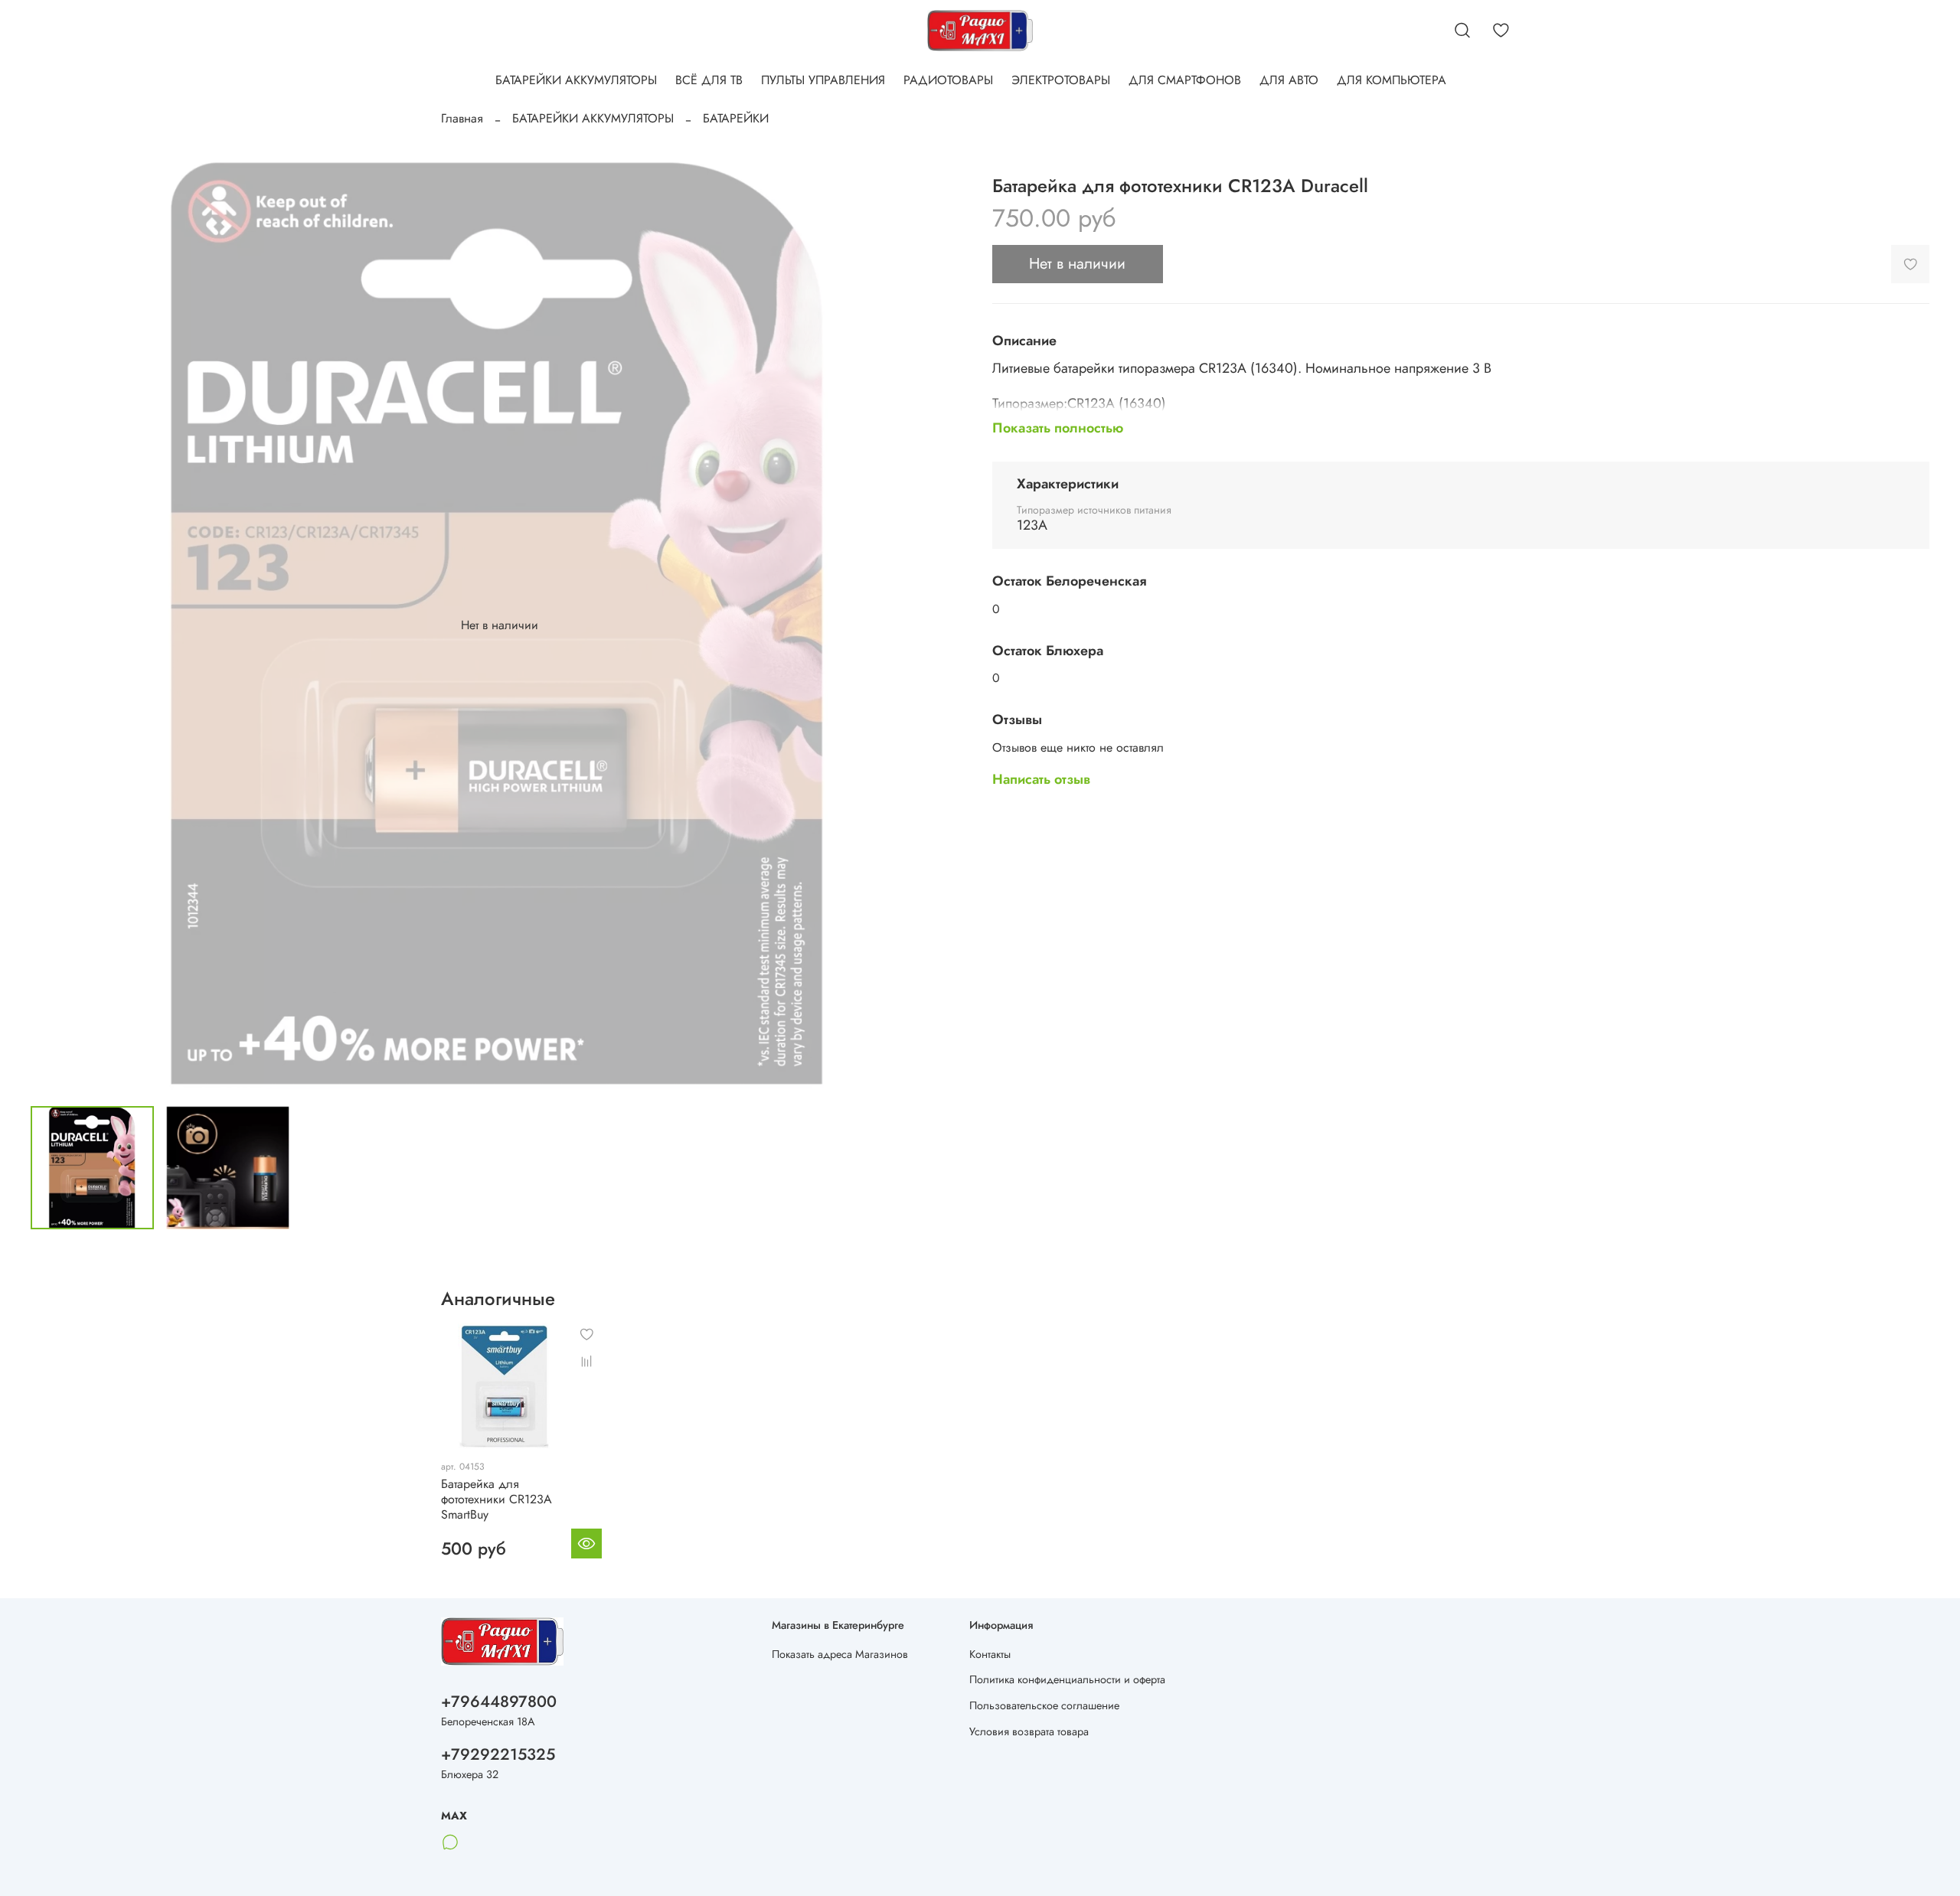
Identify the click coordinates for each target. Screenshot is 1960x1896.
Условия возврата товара (1029, 1731)
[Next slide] (943, 625)
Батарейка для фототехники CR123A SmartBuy (497, 1498)
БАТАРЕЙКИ (736, 118)
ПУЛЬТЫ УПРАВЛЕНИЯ (823, 80)
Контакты (990, 1654)
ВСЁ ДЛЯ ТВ (709, 80)
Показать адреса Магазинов (840, 1654)
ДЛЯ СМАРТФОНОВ (1185, 80)
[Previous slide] (55, 625)
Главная (462, 118)
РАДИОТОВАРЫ (948, 80)
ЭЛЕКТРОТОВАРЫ (1061, 80)
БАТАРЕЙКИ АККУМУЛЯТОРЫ (576, 80)
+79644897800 (499, 1702)
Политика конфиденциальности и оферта (1067, 1679)
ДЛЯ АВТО (1289, 80)
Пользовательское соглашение (1044, 1705)
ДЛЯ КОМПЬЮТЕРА (1392, 80)
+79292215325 (498, 1754)
